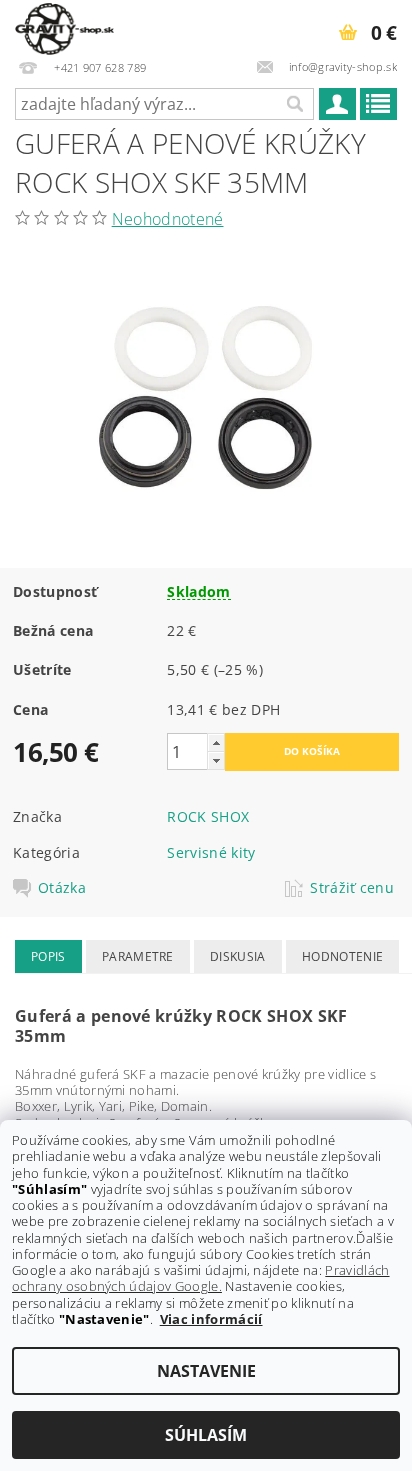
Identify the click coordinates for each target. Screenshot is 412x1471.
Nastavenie (206, 1371)
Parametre (138, 956)
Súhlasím (206, 1435)
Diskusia (238, 956)
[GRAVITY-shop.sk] (64, 26)
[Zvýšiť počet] (216, 742)
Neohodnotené (168, 219)
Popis (48, 956)
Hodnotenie (342, 956)
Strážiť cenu (352, 888)
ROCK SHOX (208, 816)
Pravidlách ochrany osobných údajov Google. (201, 1278)
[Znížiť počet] (216, 760)
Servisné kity (211, 852)
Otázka (62, 888)
